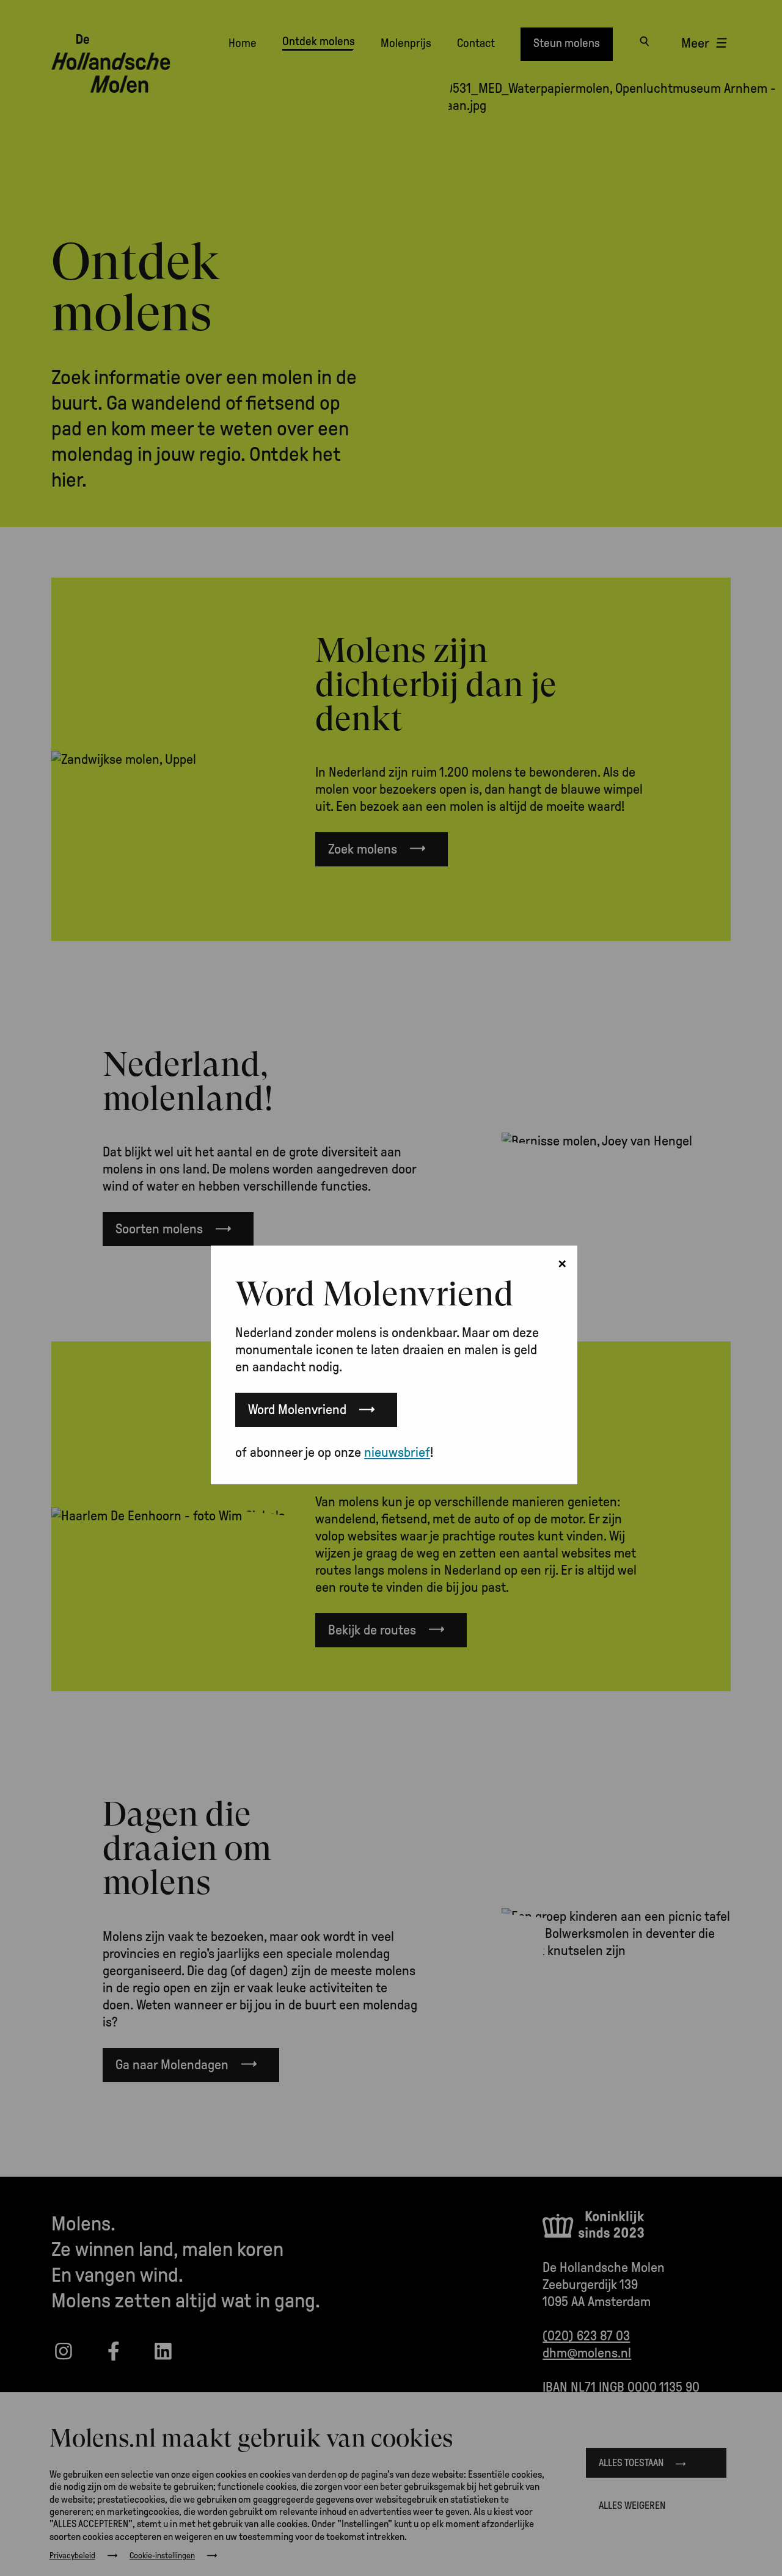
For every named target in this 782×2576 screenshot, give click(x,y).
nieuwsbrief (397, 1453)
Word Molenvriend (297, 1410)
